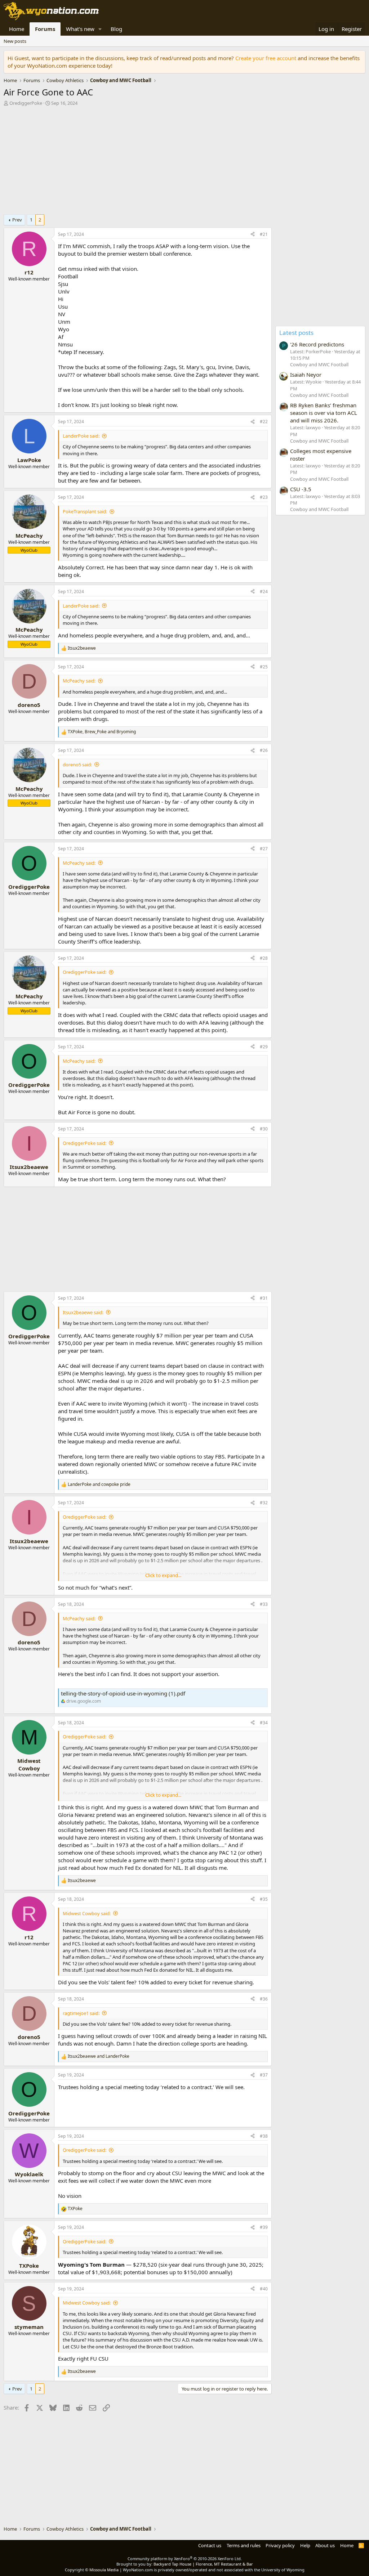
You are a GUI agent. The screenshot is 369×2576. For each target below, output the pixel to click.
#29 (264, 1047)
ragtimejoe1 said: (81, 2013)
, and (102, 732)
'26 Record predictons (317, 344)
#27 (264, 849)
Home (17, 29)
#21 (264, 234)
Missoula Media (104, 2570)
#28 (264, 958)
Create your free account (266, 58)
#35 (264, 1899)
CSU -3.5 (301, 489)
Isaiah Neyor (306, 375)
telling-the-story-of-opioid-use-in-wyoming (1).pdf (123, 1693)
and (99, 1484)
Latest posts (296, 333)
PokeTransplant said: (85, 511)
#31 (264, 1298)
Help (305, 2545)
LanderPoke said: (81, 436)
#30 (264, 1129)
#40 (264, 2289)
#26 (264, 750)
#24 (264, 592)
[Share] (253, 235)
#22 (264, 422)
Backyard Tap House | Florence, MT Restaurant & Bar (203, 2564)
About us (325, 2545)
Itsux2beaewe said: (83, 1312)
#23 (264, 497)
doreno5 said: (77, 765)
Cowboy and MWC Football (319, 364)
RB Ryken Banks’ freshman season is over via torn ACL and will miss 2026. (324, 413)
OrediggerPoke (26, 103)
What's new (80, 29)
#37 (264, 2075)
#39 (264, 2227)
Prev (17, 220)
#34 (264, 1723)
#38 (264, 2136)
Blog (116, 29)
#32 (264, 1503)
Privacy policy (280, 2545)
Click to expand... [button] (163, 1575)
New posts (15, 41)
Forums (45, 29)
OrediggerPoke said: (85, 972)
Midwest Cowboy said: (87, 1913)
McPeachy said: (79, 681)
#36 (264, 1999)
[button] (100, 29)
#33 (264, 1604)
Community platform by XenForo (185, 2559)
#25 (264, 667)
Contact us (210, 2545)
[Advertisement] (136, 162)
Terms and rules (244, 2545)
